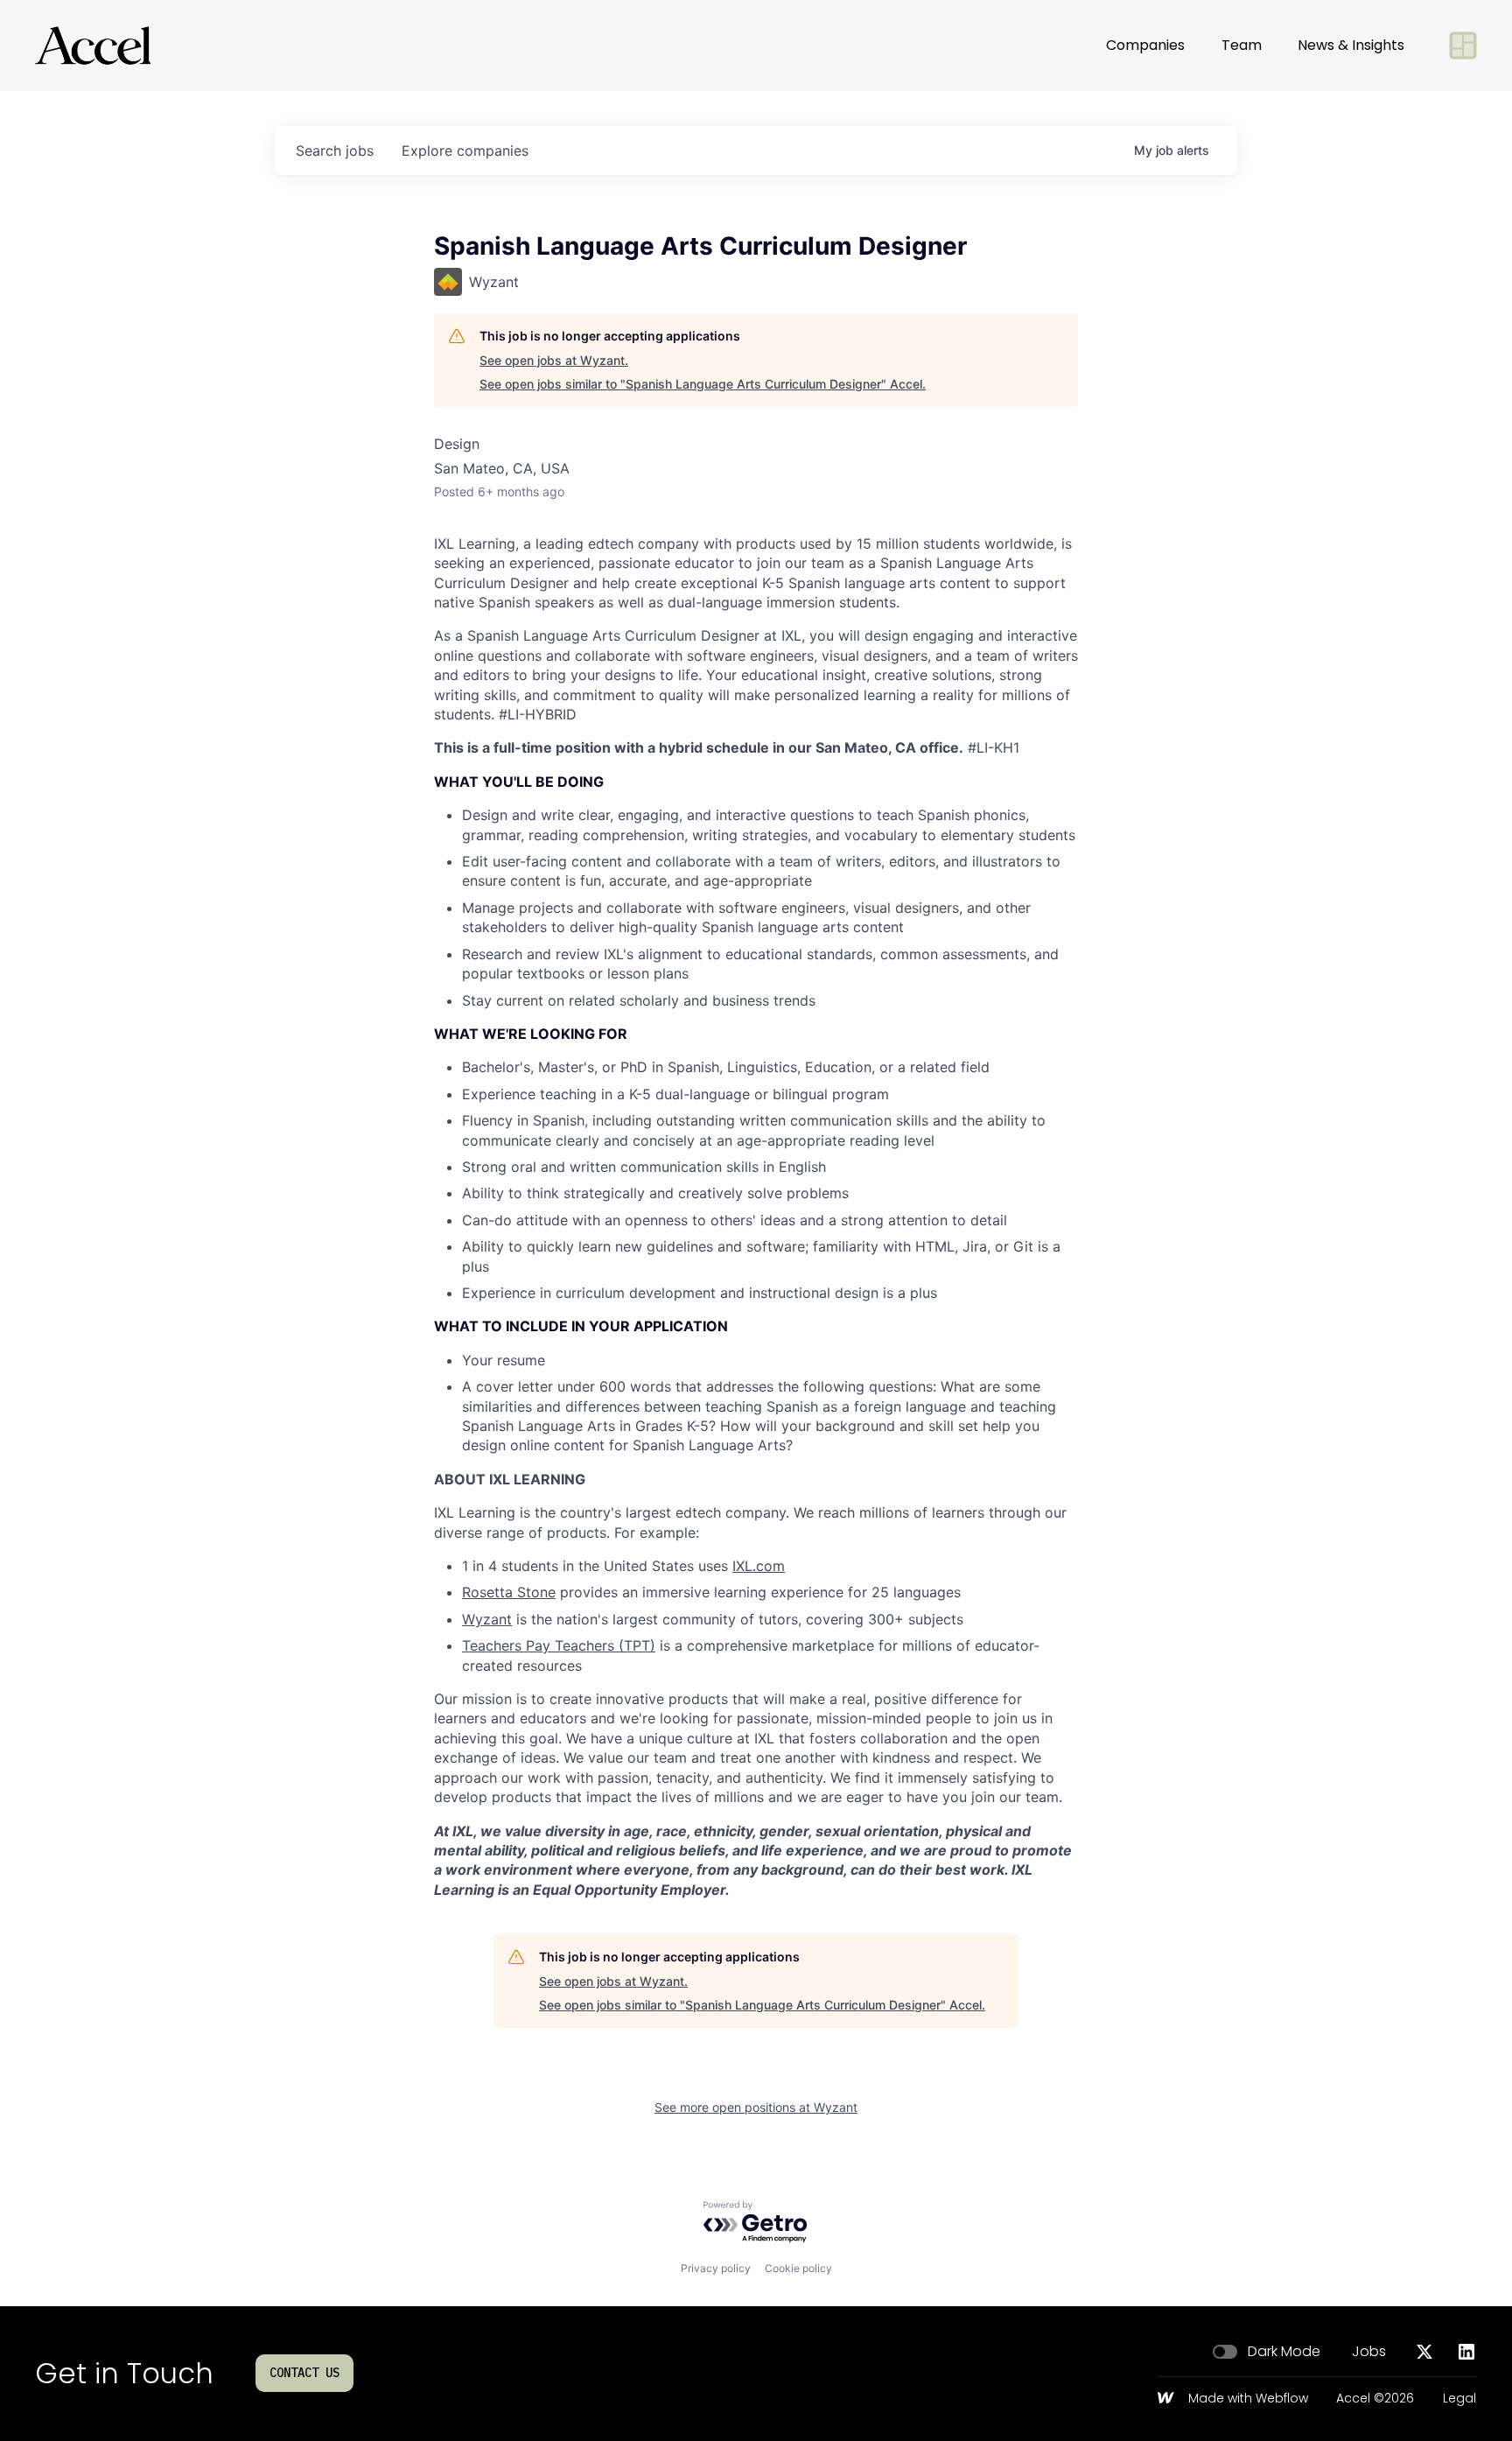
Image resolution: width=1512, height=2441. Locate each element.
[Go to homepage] (93, 46)
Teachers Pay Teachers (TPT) (559, 1645)
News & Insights (1351, 45)
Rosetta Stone (509, 1592)
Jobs (1369, 2352)
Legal (1459, 2399)
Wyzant (487, 1619)
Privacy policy (716, 2268)
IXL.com (759, 1566)
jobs (335, 151)
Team (1242, 45)
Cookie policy (798, 2268)
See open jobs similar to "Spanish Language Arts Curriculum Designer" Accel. (703, 384)
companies (465, 151)
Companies (1145, 45)
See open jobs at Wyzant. (554, 360)
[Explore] (1463, 46)
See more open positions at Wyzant (756, 2107)
